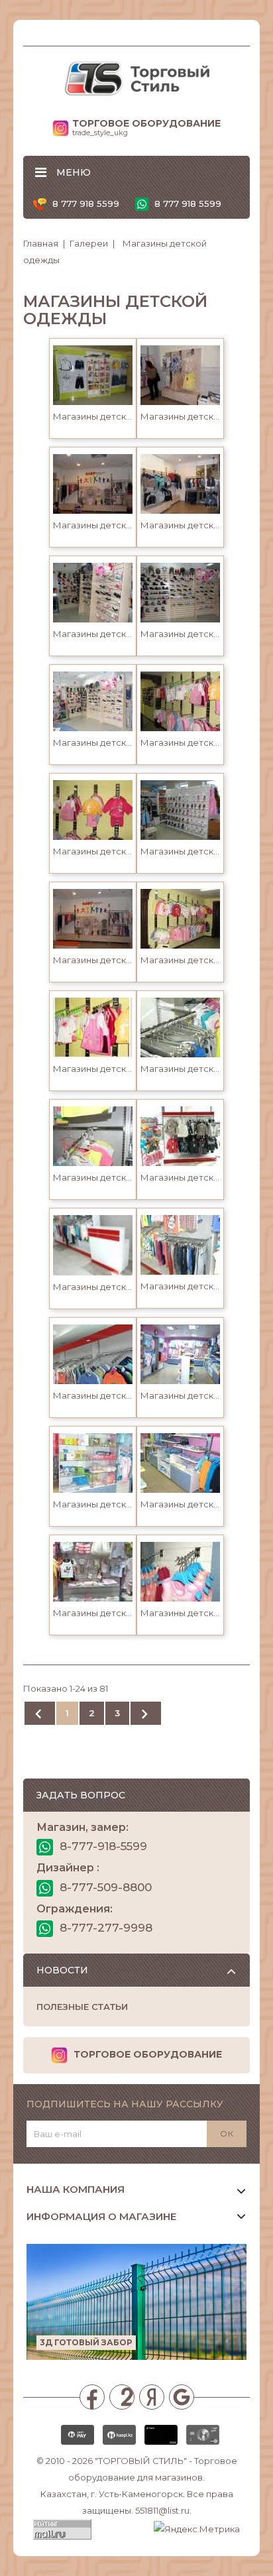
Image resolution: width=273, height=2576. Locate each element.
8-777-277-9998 (104, 1928)
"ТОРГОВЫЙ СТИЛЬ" (141, 2461)
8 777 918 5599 (84, 204)
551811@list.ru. (163, 2510)
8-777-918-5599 (102, 1846)
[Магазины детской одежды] (93, 374)
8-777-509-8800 (104, 1887)
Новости (62, 1970)
